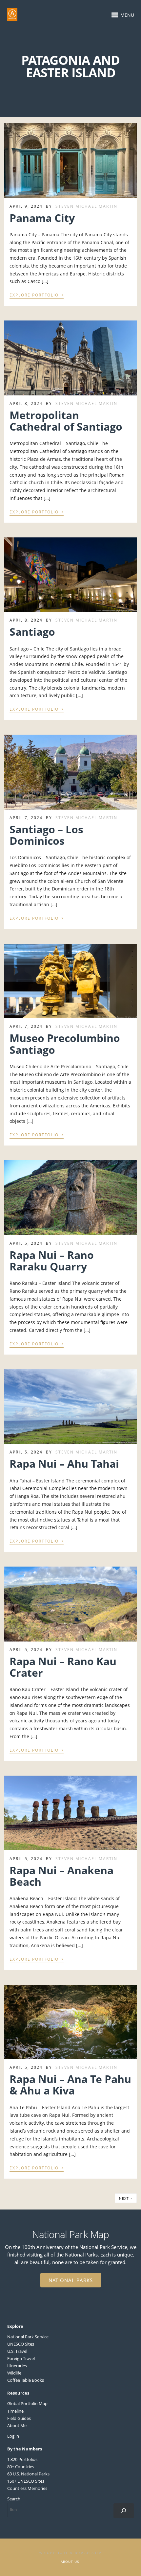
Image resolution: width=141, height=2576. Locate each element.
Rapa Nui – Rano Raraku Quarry (52, 1261)
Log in (13, 2436)
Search (14, 2499)
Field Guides (19, 2418)
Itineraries (17, 2366)
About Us (70, 2562)
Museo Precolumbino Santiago (65, 1044)
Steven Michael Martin (86, 206)
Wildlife (14, 2373)
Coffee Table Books (26, 2380)
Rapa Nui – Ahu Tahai (64, 1464)
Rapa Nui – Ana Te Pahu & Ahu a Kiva (70, 2085)
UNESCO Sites (21, 2344)
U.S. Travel (17, 2351)
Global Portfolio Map (27, 2403)
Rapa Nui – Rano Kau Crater (63, 1667)
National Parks (71, 2280)
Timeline (15, 2411)
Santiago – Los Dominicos (46, 835)
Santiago (32, 632)
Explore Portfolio (37, 295)
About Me (17, 2425)
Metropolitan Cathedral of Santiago (66, 421)
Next (126, 2198)
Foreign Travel (21, 2358)
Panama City (42, 218)
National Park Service (28, 2337)
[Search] (124, 2511)
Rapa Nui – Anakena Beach (61, 1876)
